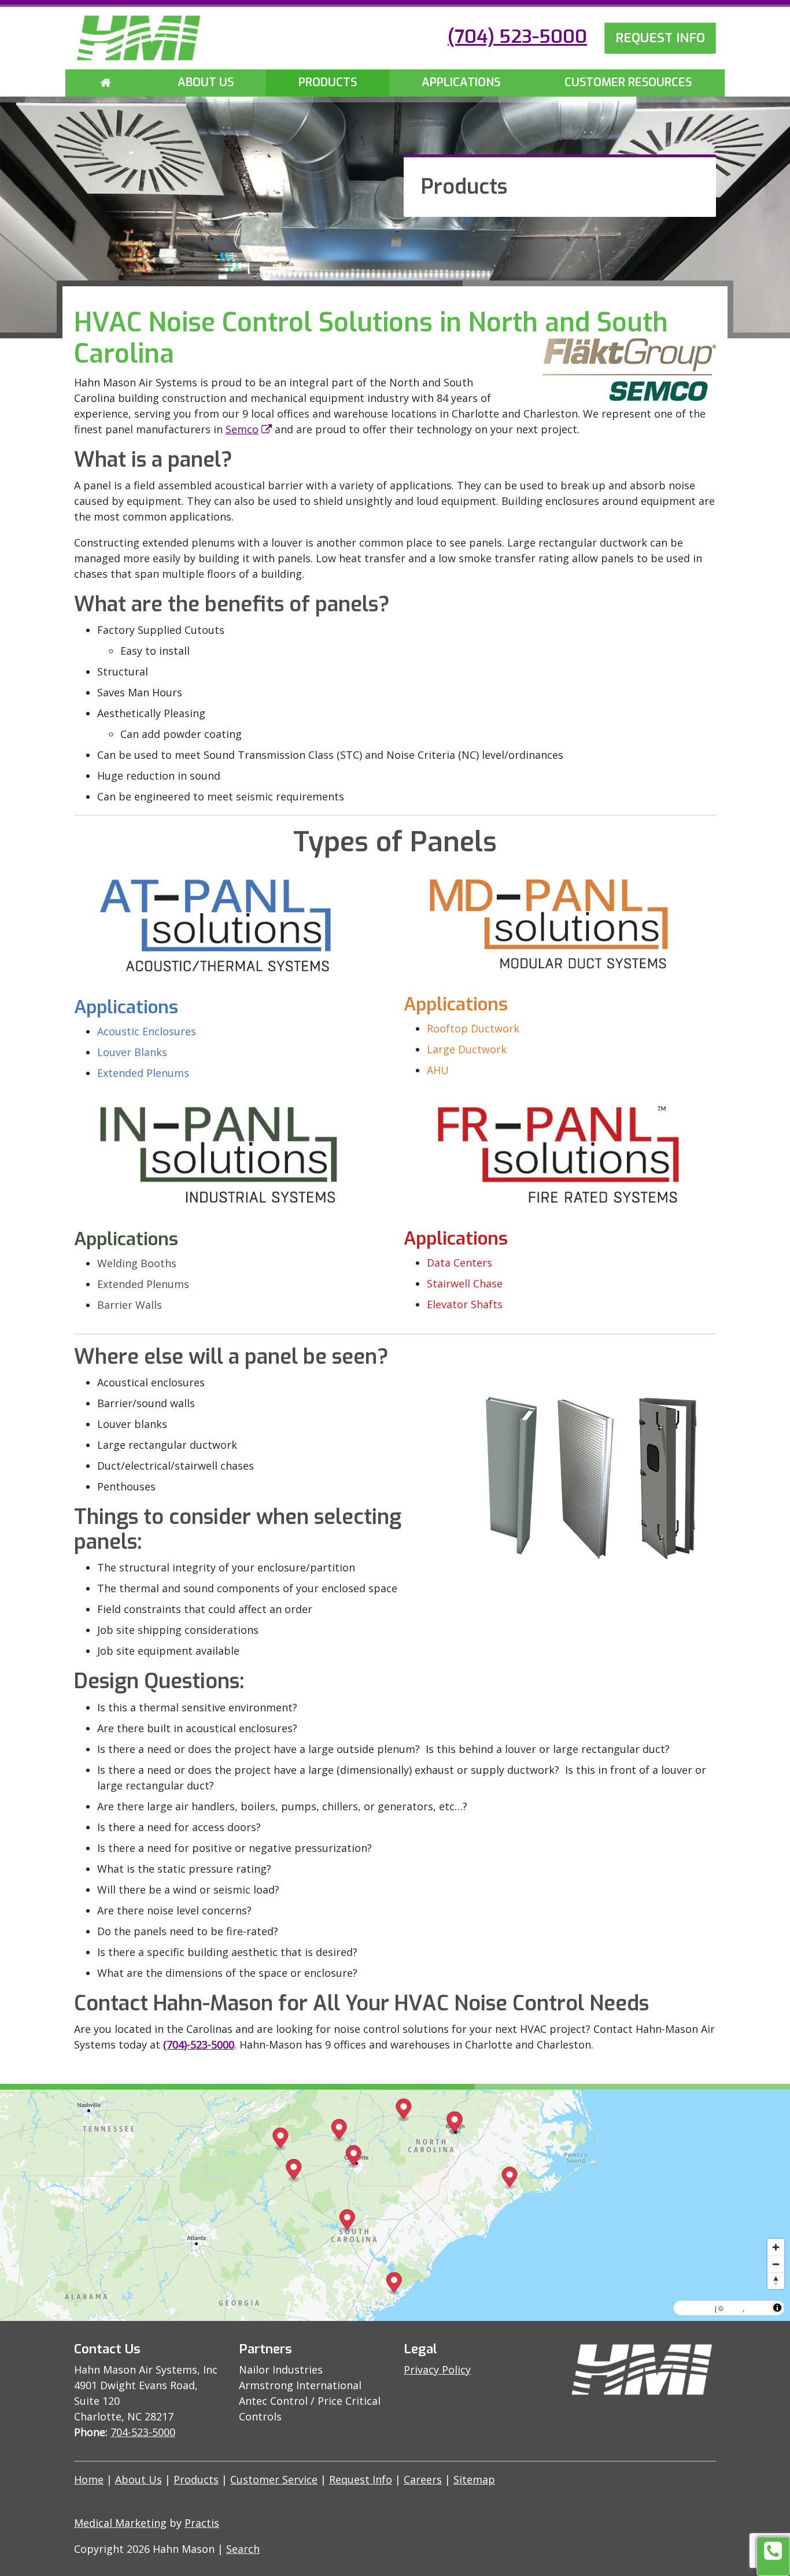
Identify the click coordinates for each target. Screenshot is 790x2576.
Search (243, 2549)
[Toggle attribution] (777, 2308)
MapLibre (696, 2308)
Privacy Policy (437, 2370)
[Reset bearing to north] (776, 2281)
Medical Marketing (120, 2523)
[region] (395, 2205)
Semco (242, 429)
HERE (757, 2308)
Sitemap (474, 2479)
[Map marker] (339, 2131)
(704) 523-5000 (517, 36)
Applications (461, 82)
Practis (202, 2523)
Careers (423, 2479)
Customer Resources (628, 82)
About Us (206, 82)
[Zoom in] (776, 2247)
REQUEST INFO (660, 38)
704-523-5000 (143, 2432)
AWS (734, 2308)
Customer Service (274, 2479)
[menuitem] (106, 83)
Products (328, 82)
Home (89, 2479)
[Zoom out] (776, 2264)
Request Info (361, 2479)
